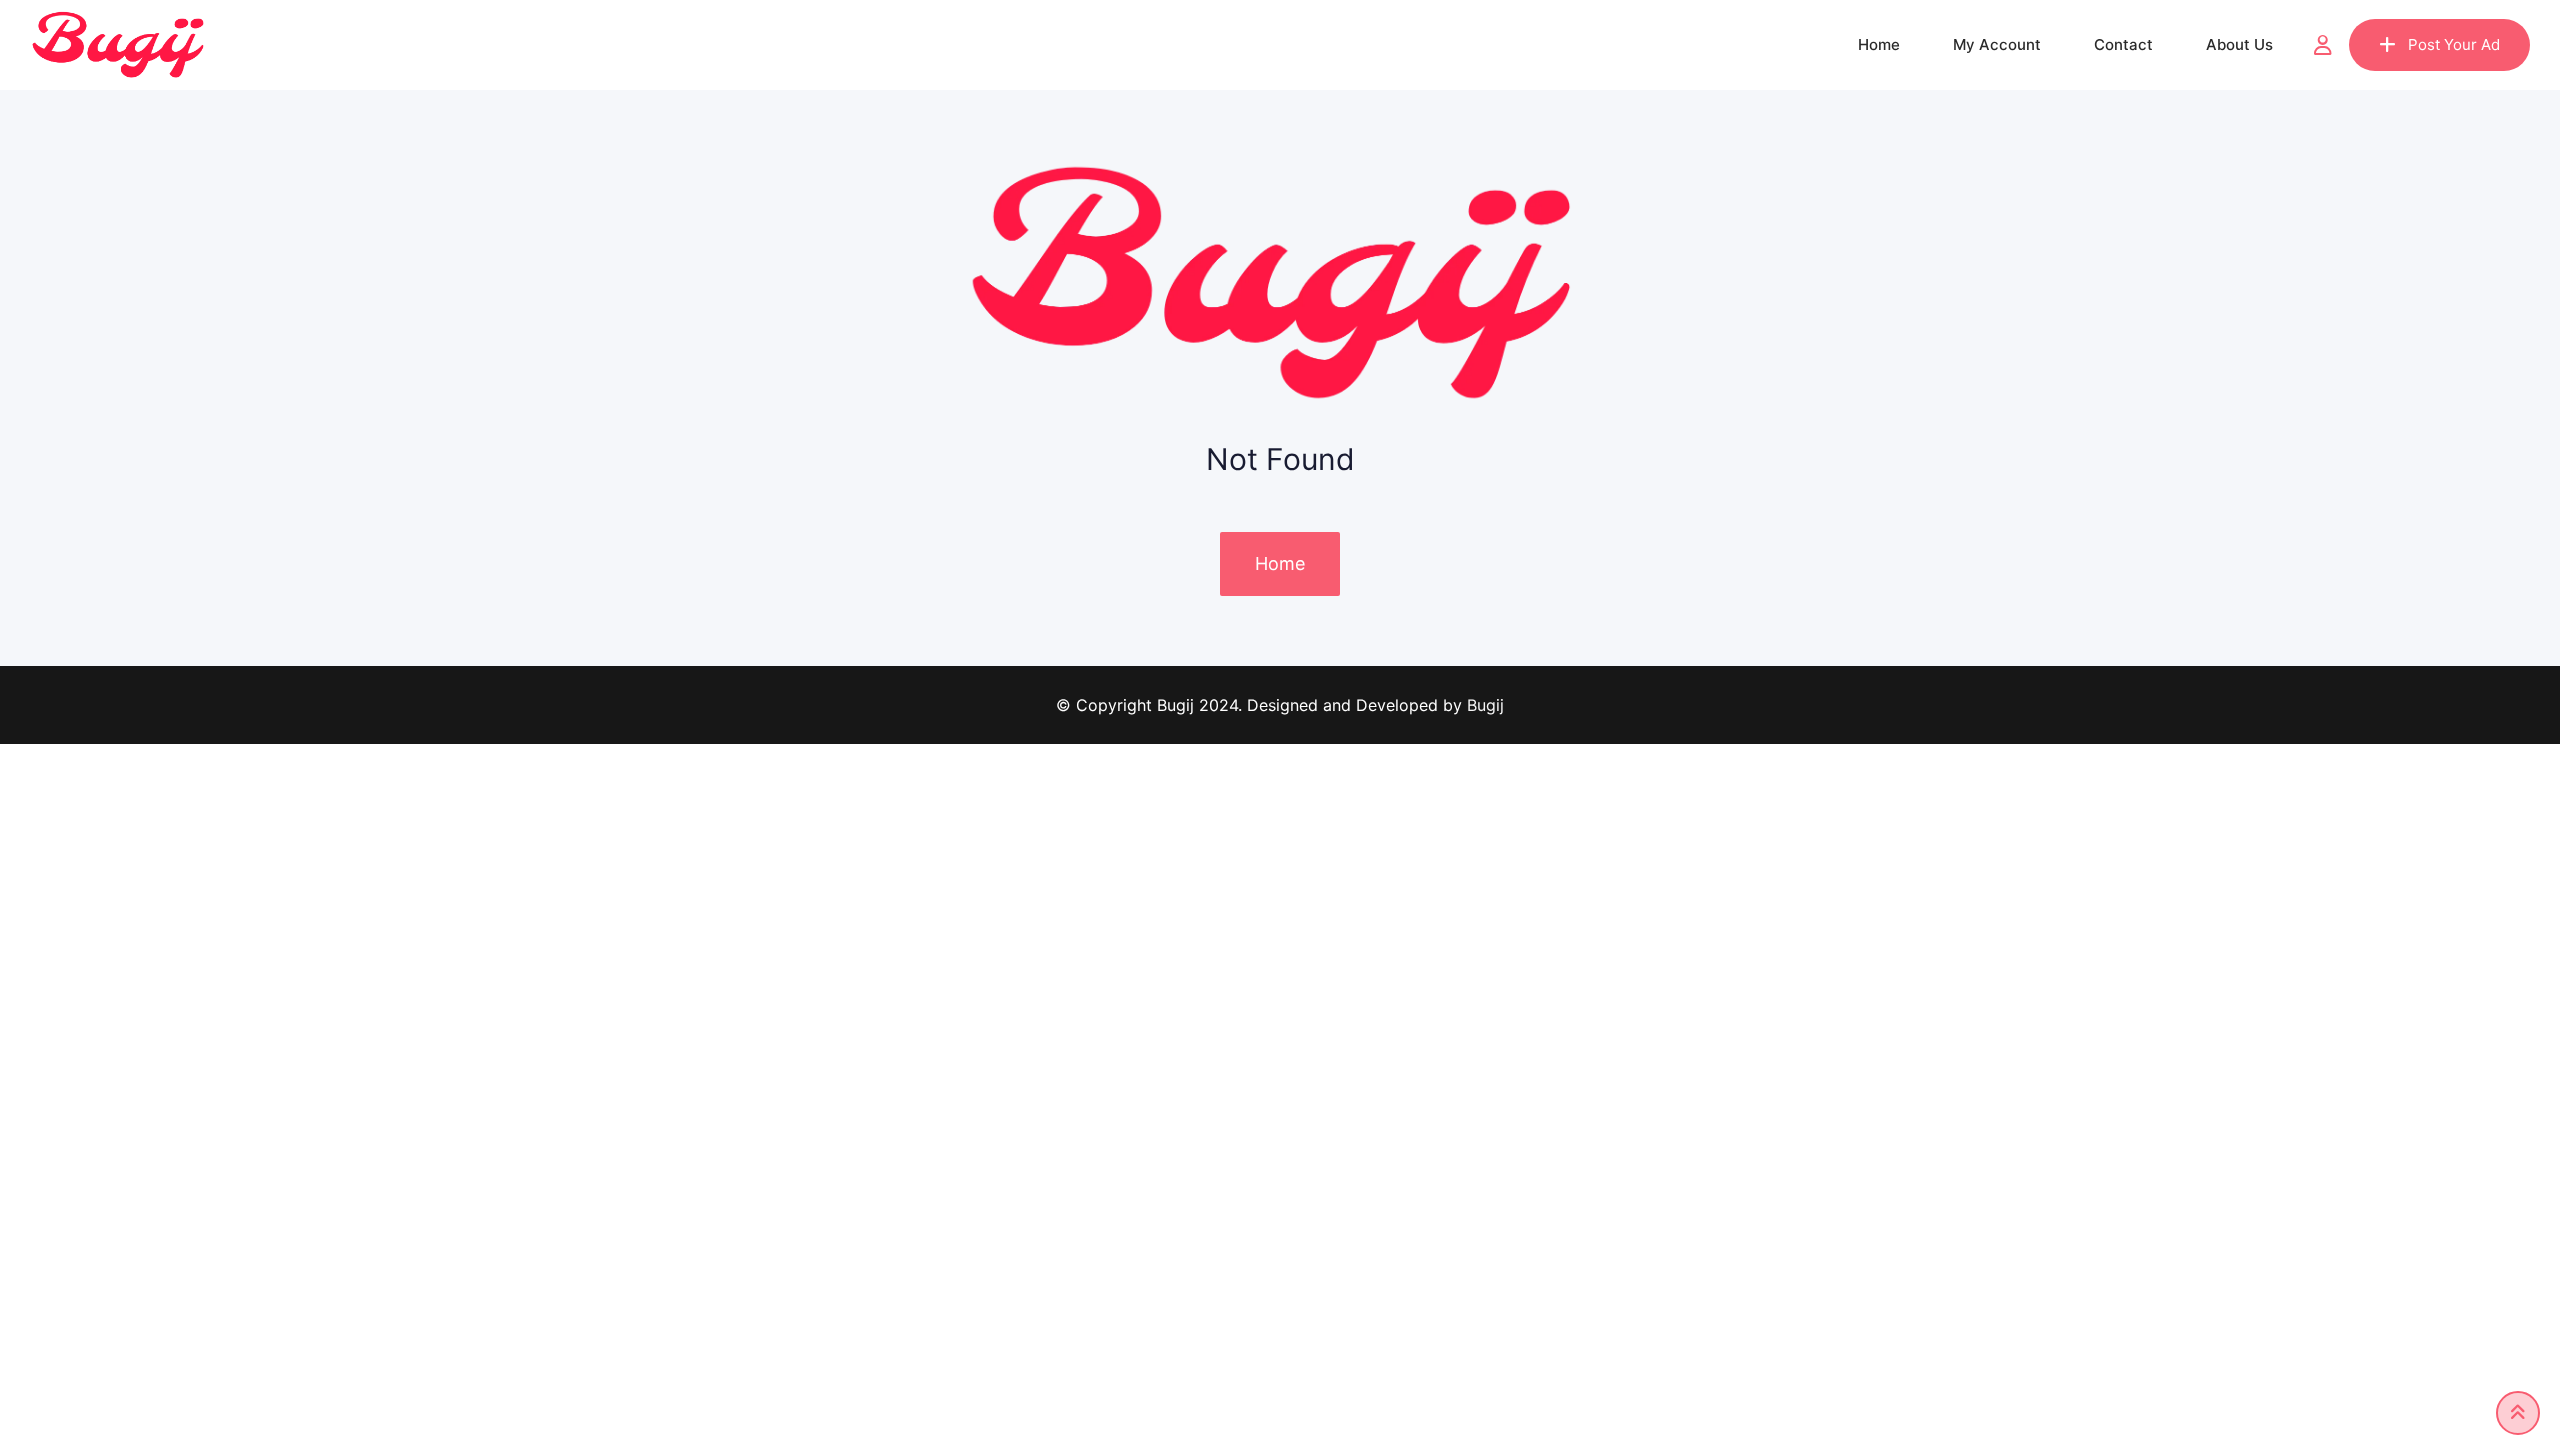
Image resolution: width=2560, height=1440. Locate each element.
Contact (2123, 44)
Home (1879, 44)
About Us (2239, 44)
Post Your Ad (2454, 44)
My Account (1997, 44)
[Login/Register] (2323, 45)
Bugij (1485, 705)
